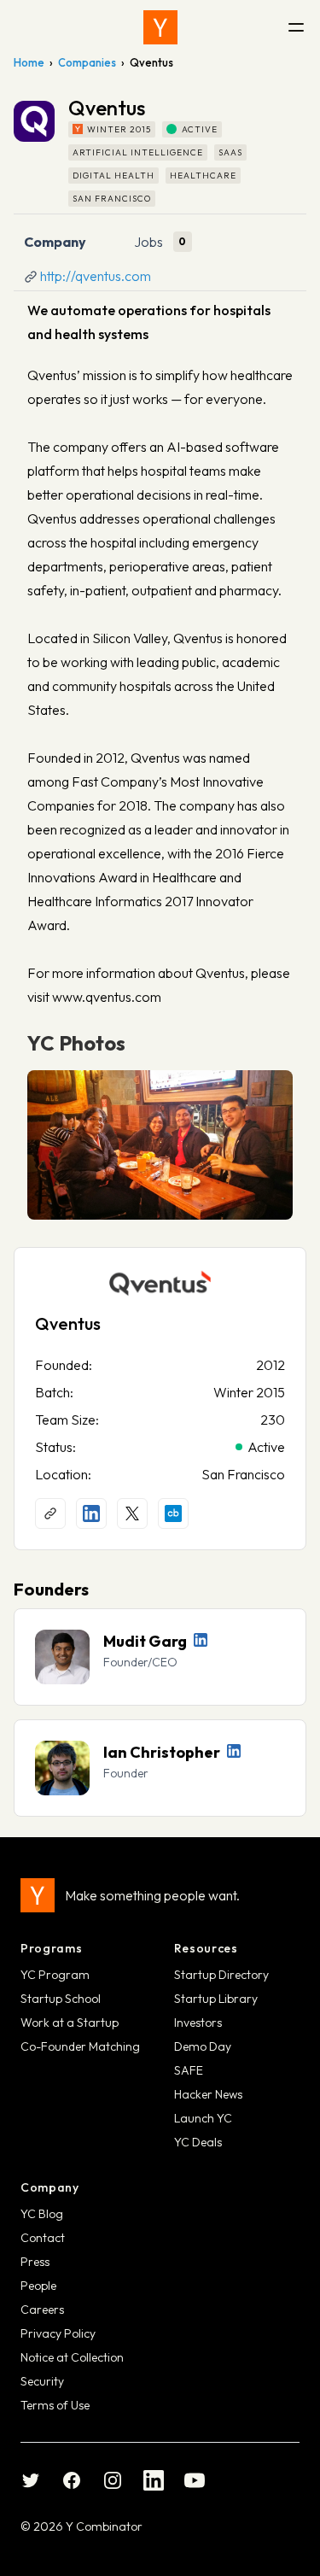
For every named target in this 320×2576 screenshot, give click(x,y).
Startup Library (216, 1999)
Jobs (148, 242)
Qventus (68, 1323)
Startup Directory (221, 1975)
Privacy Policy (58, 2333)
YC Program (55, 1975)
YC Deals (198, 2142)
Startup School (61, 1999)
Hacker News (208, 2094)
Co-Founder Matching (80, 2046)
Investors (198, 2023)
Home (29, 62)
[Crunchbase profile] (173, 1513)
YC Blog (42, 2214)
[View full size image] (160, 1145)
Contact (43, 2238)
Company (55, 242)
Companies (87, 62)
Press (35, 2262)
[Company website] (50, 1513)
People (38, 2286)
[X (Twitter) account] (132, 1513)
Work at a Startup (70, 2023)
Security (42, 2381)
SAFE (189, 2070)
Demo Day (203, 2046)
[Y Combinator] (160, 27)
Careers (42, 2310)
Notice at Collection (72, 2357)
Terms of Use (55, 2405)
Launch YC (203, 2118)
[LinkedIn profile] (91, 1513)
